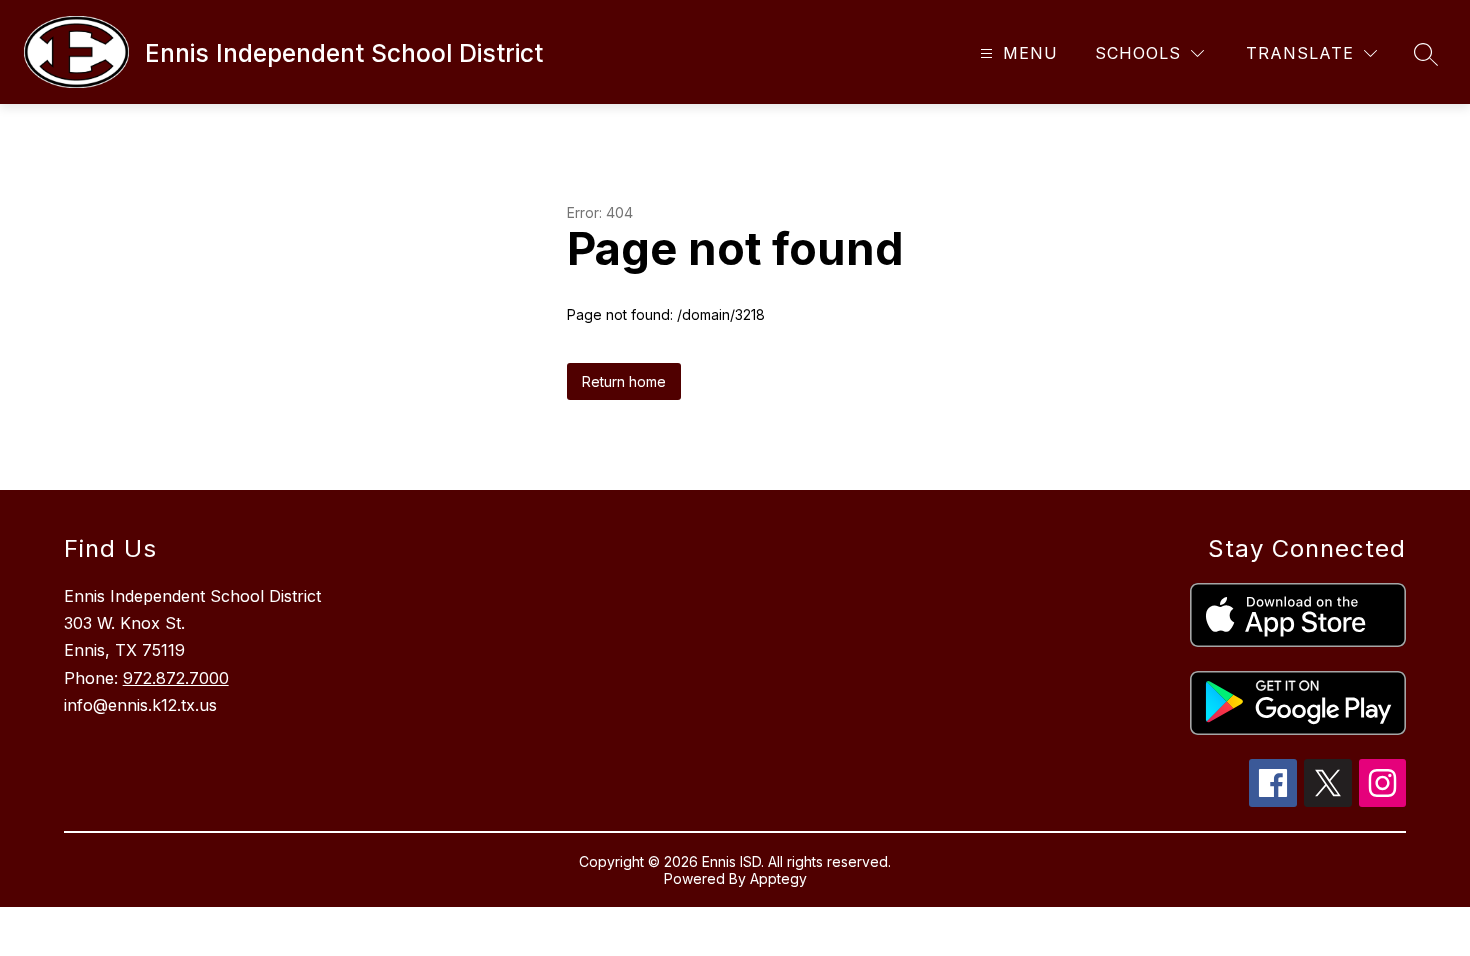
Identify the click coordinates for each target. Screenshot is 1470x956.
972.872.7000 (176, 678)
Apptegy (778, 878)
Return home (624, 381)
